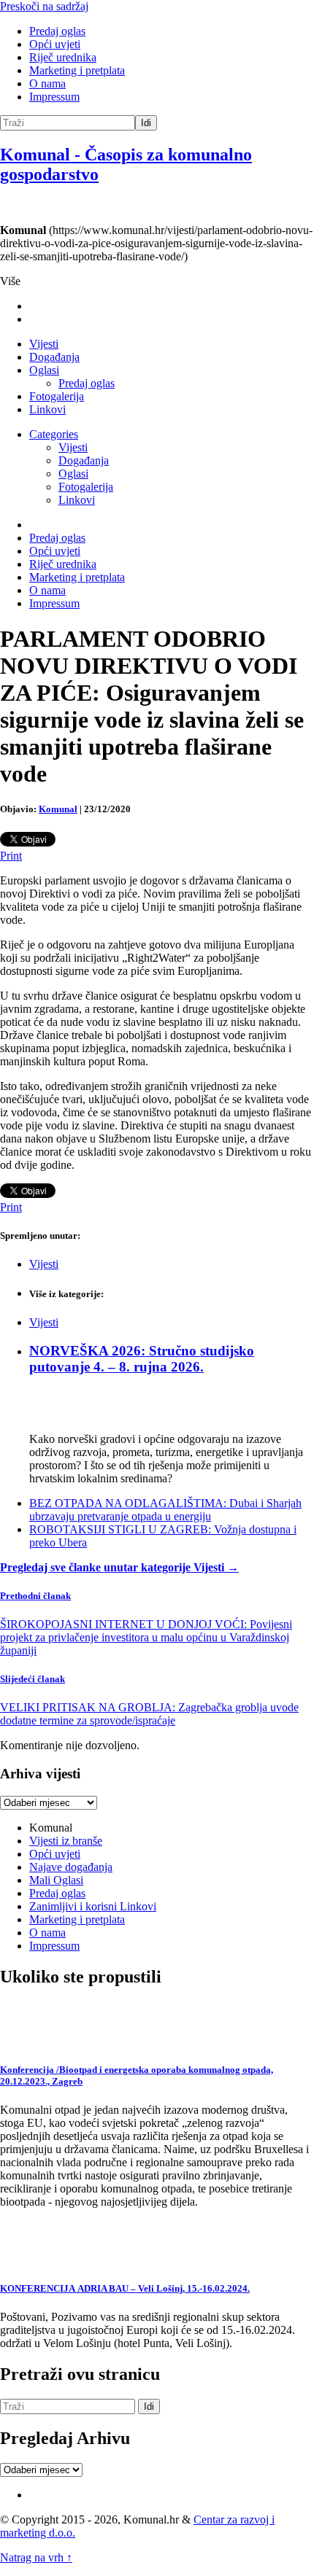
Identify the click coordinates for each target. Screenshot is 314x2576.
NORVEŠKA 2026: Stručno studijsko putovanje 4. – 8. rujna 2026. (142, 1359)
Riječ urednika (63, 57)
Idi (146, 123)
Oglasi (44, 370)
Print (11, 856)
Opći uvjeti (55, 44)
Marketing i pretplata (77, 70)
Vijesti (44, 344)
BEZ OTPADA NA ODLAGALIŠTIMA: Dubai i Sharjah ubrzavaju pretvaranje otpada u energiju (165, 1510)
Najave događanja (71, 1867)
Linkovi (47, 409)
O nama (47, 83)
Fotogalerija (57, 396)
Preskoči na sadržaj (44, 6)
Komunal (58, 809)
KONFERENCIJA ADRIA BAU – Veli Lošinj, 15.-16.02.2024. (125, 2288)
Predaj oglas (57, 31)
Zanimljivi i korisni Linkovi (93, 1906)
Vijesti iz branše (66, 1841)
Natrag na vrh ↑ (36, 2557)
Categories (54, 434)
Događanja (54, 357)
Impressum (54, 97)
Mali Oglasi (56, 1880)
